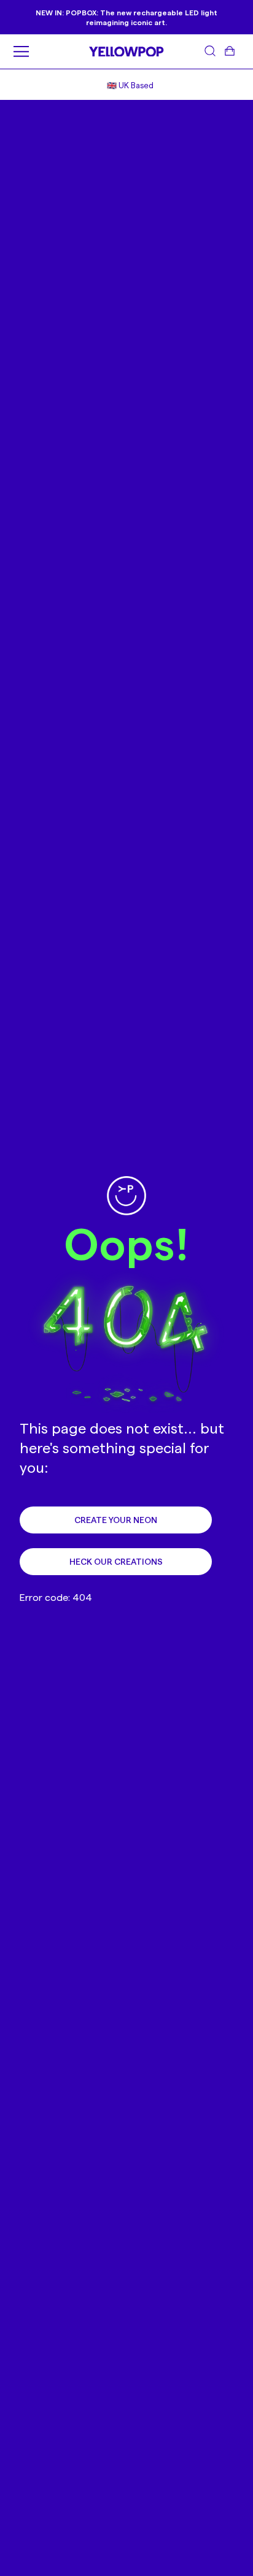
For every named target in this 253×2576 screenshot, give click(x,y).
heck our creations (116, 1561)
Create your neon (116, 1520)
